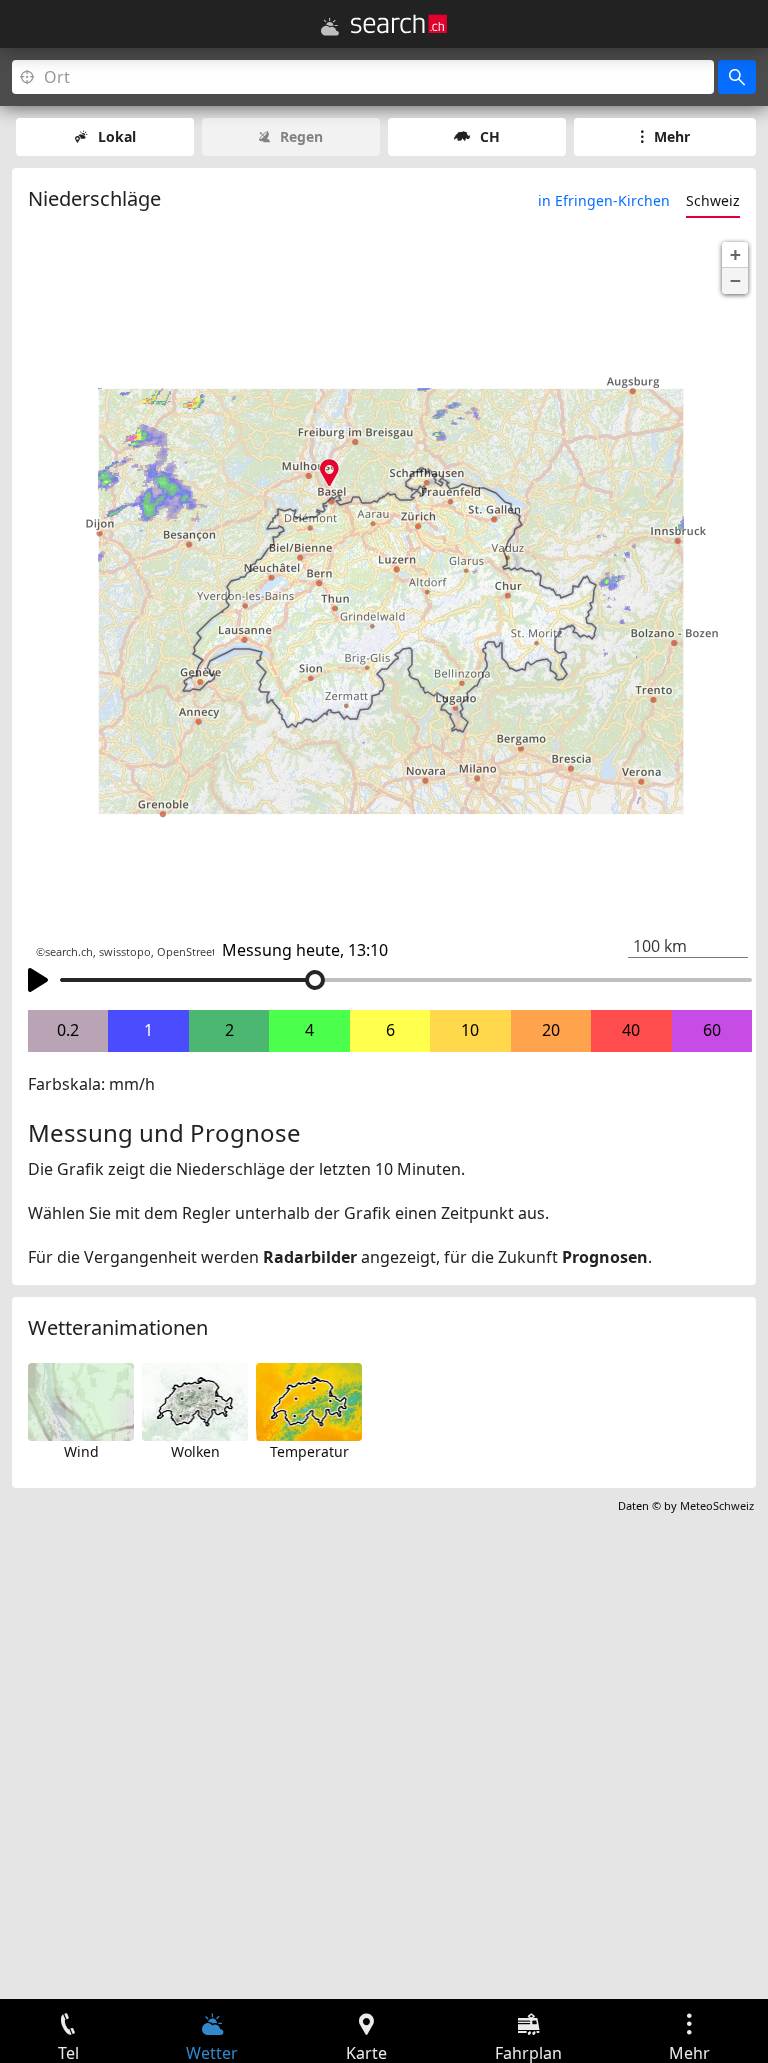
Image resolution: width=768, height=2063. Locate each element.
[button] (735, 255)
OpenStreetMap (198, 952)
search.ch (69, 952)
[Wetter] (330, 27)
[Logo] (399, 24)
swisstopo (125, 952)
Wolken (195, 1451)
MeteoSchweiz (717, 1505)
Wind (81, 1451)
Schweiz (713, 200)
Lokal (117, 136)
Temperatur (309, 1451)
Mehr (672, 136)
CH (490, 136)
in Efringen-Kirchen (604, 200)
